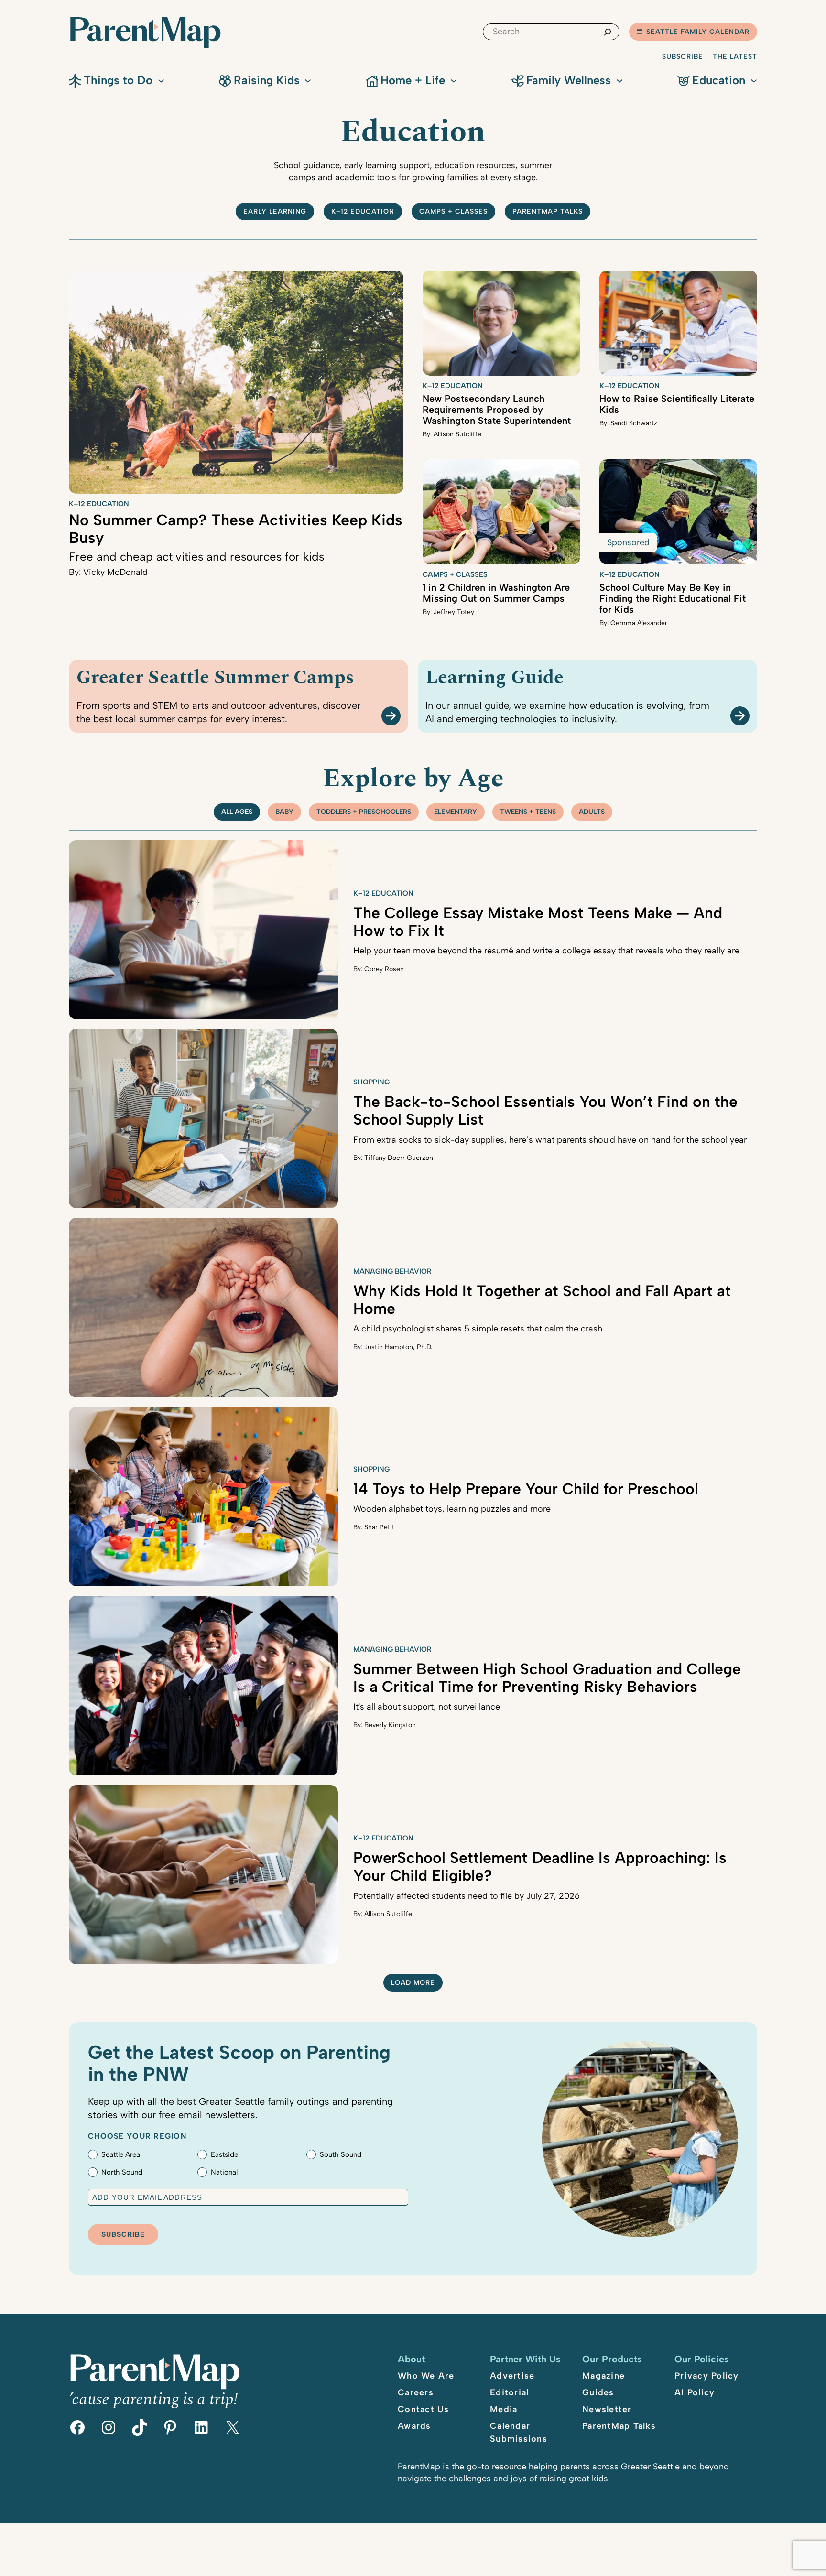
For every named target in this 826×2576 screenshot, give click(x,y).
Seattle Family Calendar (698, 32)
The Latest (735, 57)
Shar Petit (379, 1527)
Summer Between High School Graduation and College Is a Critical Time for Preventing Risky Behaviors (547, 1678)
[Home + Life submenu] (454, 80)
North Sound (122, 2172)
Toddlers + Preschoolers (364, 812)
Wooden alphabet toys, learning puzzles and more (452, 1509)
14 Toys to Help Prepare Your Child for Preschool (526, 1489)
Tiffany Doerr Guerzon (399, 1158)
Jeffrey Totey (454, 612)
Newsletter (607, 2409)
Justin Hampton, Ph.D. (398, 1347)
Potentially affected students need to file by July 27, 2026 (467, 1896)
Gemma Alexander (639, 623)
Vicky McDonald (115, 572)
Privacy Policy (707, 2376)
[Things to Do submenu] (161, 80)
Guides (598, 2392)
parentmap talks (548, 211)
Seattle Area (121, 2154)
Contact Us (424, 2409)
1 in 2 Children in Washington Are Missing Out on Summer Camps (496, 593)
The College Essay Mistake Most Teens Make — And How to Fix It (538, 922)
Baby (284, 812)
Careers (416, 2392)
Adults (592, 812)
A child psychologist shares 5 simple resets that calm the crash (478, 1329)
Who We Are (426, 2376)
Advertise (512, 2376)
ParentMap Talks (619, 2426)
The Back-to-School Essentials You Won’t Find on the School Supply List (545, 1110)
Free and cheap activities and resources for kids (196, 557)
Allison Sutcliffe (457, 434)
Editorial (509, 2392)
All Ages (237, 812)
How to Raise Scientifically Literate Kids (677, 404)
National (224, 2172)
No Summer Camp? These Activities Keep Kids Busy (236, 529)
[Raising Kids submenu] (308, 80)
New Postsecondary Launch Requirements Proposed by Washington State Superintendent (497, 410)
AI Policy (695, 2392)
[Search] (608, 32)
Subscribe (683, 57)
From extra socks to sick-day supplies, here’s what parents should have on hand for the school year (550, 1140)
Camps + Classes (453, 211)
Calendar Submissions (519, 2432)
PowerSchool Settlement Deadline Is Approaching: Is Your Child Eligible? (540, 1867)
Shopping (371, 1082)
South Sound (341, 2154)
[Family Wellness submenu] (619, 80)
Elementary (456, 812)
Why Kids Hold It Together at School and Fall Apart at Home (542, 1300)
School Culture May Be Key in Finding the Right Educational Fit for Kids (673, 598)
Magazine (603, 2376)
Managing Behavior (392, 1271)
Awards (414, 2426)
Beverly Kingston (390, 1725)
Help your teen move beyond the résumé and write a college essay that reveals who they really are (546, 951)
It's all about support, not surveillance (427, 1707)
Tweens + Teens (528, 812)
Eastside (224, 2154)
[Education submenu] (754, 80)
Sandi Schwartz (634, 423)
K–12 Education (363, 211)
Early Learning (275, 211)
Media (504, 2409)
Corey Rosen (384, 969)
